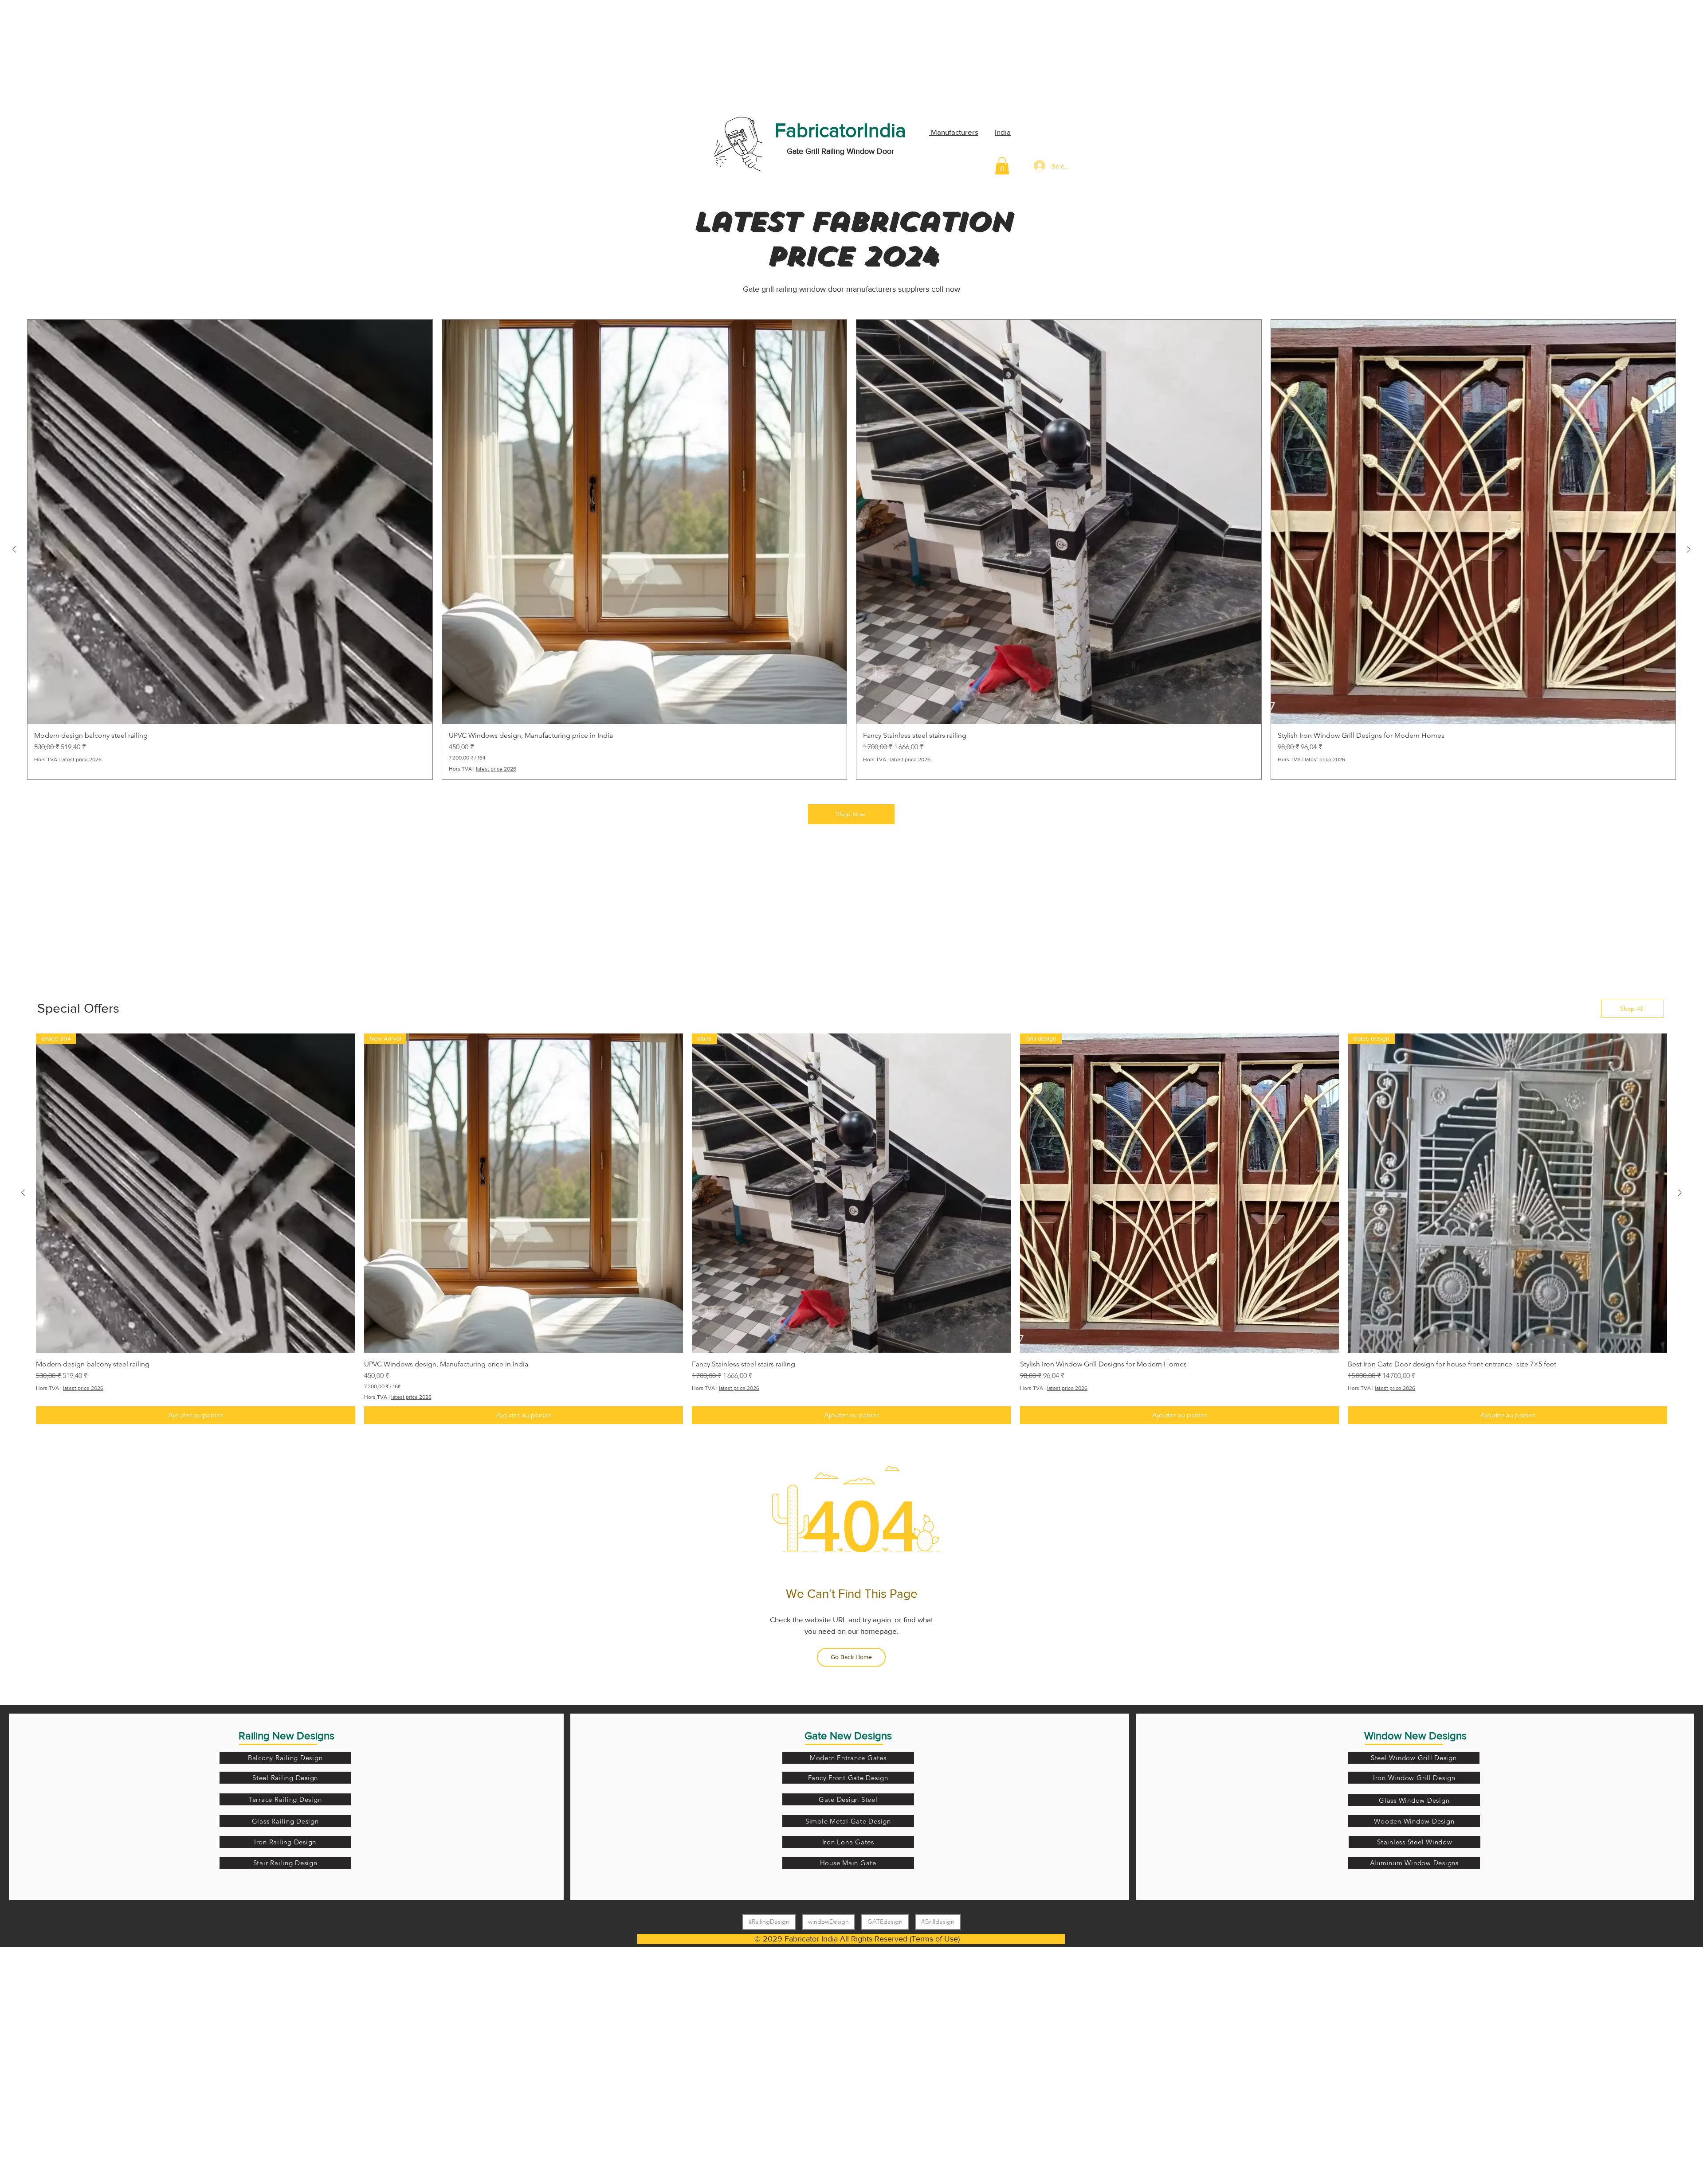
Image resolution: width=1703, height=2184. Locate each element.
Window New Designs (1415, 1736)
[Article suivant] (1689, 549)
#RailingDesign (769, 1922)
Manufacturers (954, 132)
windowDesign (828, 1922)
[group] (851, 550)
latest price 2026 (81, 759)
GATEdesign (885, 1922)
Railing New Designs (286, 1736)
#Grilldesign (938, 1922)
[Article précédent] (14, 549)
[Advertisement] (67, 55)
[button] (1002, 166)
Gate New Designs (848, 1736)
